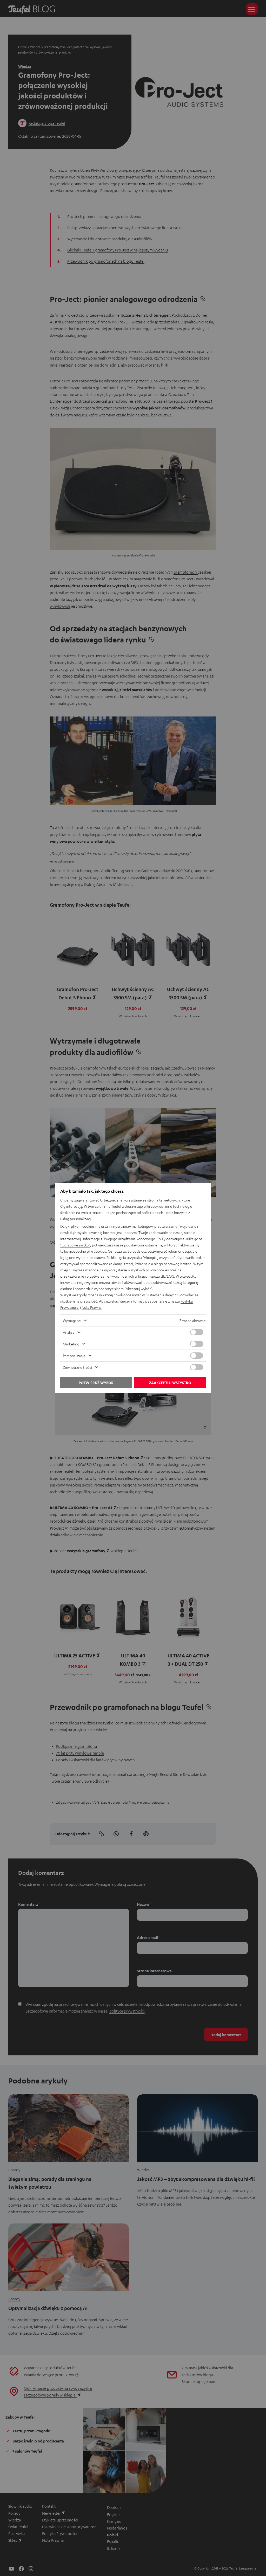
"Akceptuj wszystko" (159, 1257)
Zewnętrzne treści (77, 1367)
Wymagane (72, 1320)
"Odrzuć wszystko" (75, 1245)
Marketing (71, 1344)
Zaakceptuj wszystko (170, 1383)
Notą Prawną (92, 1307)
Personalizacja (74, 1356)
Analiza (69, 1332)
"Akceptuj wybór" (138, 1289)
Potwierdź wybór (96, 1383)
